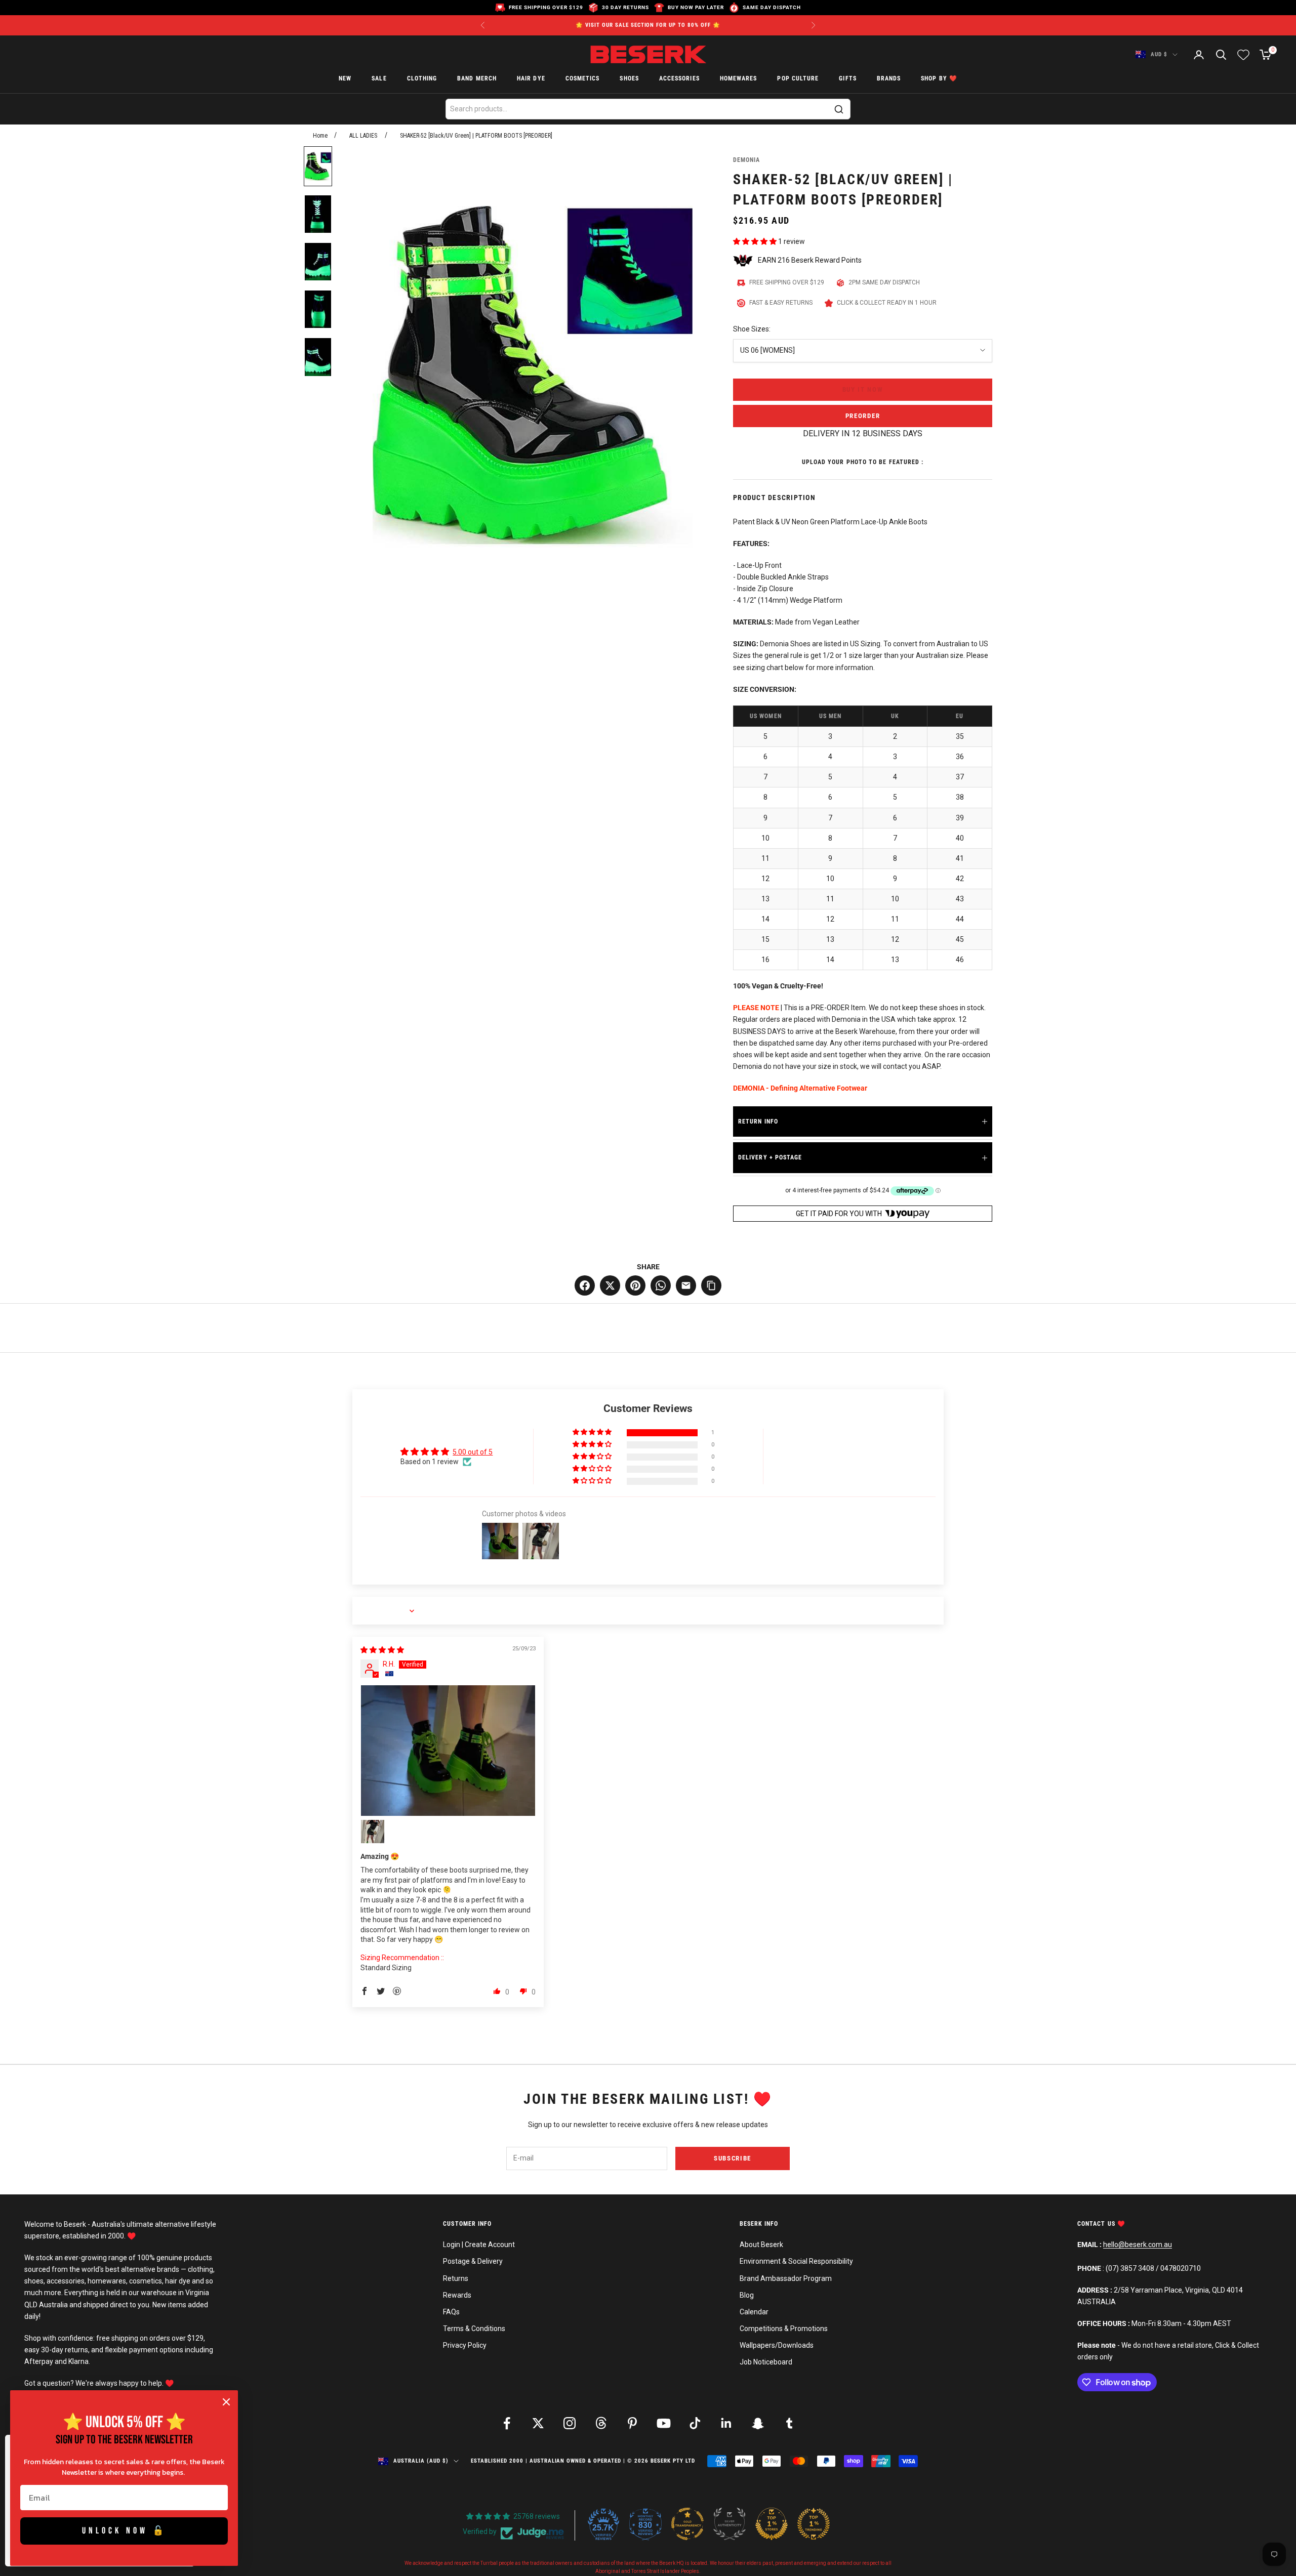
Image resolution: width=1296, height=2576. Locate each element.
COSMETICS (583, 79)
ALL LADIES (363, 136)
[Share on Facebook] (585, 1285)
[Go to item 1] (318, 166)
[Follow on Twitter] (538, 2423)
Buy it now (863, 389)
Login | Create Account (479, 2245)
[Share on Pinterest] (635, 1285)
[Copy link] (711, 1285)
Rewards (457, 2295)
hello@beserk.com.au (1138, 2245)
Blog (747, 2295)
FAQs (451, 2312)
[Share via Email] (686, 1285)
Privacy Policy (465, 2345)
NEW (345, 79)
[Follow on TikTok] (695, 2423)
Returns (456, 2278)
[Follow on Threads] (601, 2423)
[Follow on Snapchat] (758, 2423)
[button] (756, 241)
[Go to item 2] (318, 214)
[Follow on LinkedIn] (726, 2423)
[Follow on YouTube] (664, 2423)
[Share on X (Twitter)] (610, 1285)
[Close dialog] (226, 2402)
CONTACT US (1097, 2224)
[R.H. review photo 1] (448, 1751)
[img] (382, 1650)
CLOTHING (422, 79)
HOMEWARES (739, 79)
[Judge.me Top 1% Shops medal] (772, 2524)
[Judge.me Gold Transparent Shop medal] (687, 2524)
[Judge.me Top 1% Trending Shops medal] (814, 2524)
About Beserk (761, 2245)
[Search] (839, 109)
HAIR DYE (531, 79)
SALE (379, 79)
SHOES (629, 79)
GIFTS (847, 79)
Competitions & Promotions (784, 2329)
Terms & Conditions (474, 2329)
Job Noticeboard (766, 2362)
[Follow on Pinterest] (632, 2423)
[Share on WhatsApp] (661, 1285)
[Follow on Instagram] (570, 2423)
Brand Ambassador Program (786, 2278)
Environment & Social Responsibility (796, 2261)
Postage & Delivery (473, 2261)
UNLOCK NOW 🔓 (124, 2531)
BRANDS (889, 79)
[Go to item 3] (318, 262)
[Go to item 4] (318, 309)
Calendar (754, 2312)
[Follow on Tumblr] (789, 2423)
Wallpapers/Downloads (777, 2345)
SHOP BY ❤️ (939, 79)
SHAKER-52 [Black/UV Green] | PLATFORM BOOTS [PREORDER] (476, 136)
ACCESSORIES (679, 79)
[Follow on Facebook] (507, 2423)
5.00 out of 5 (473, 1452)
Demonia (747, 160)
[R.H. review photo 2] (373, 1832)
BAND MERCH (477, 79)
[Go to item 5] (318, 357)
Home (320, 136)
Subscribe (733, 2158)
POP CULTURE (798, 79)
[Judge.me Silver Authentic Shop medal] (730, 2524)
